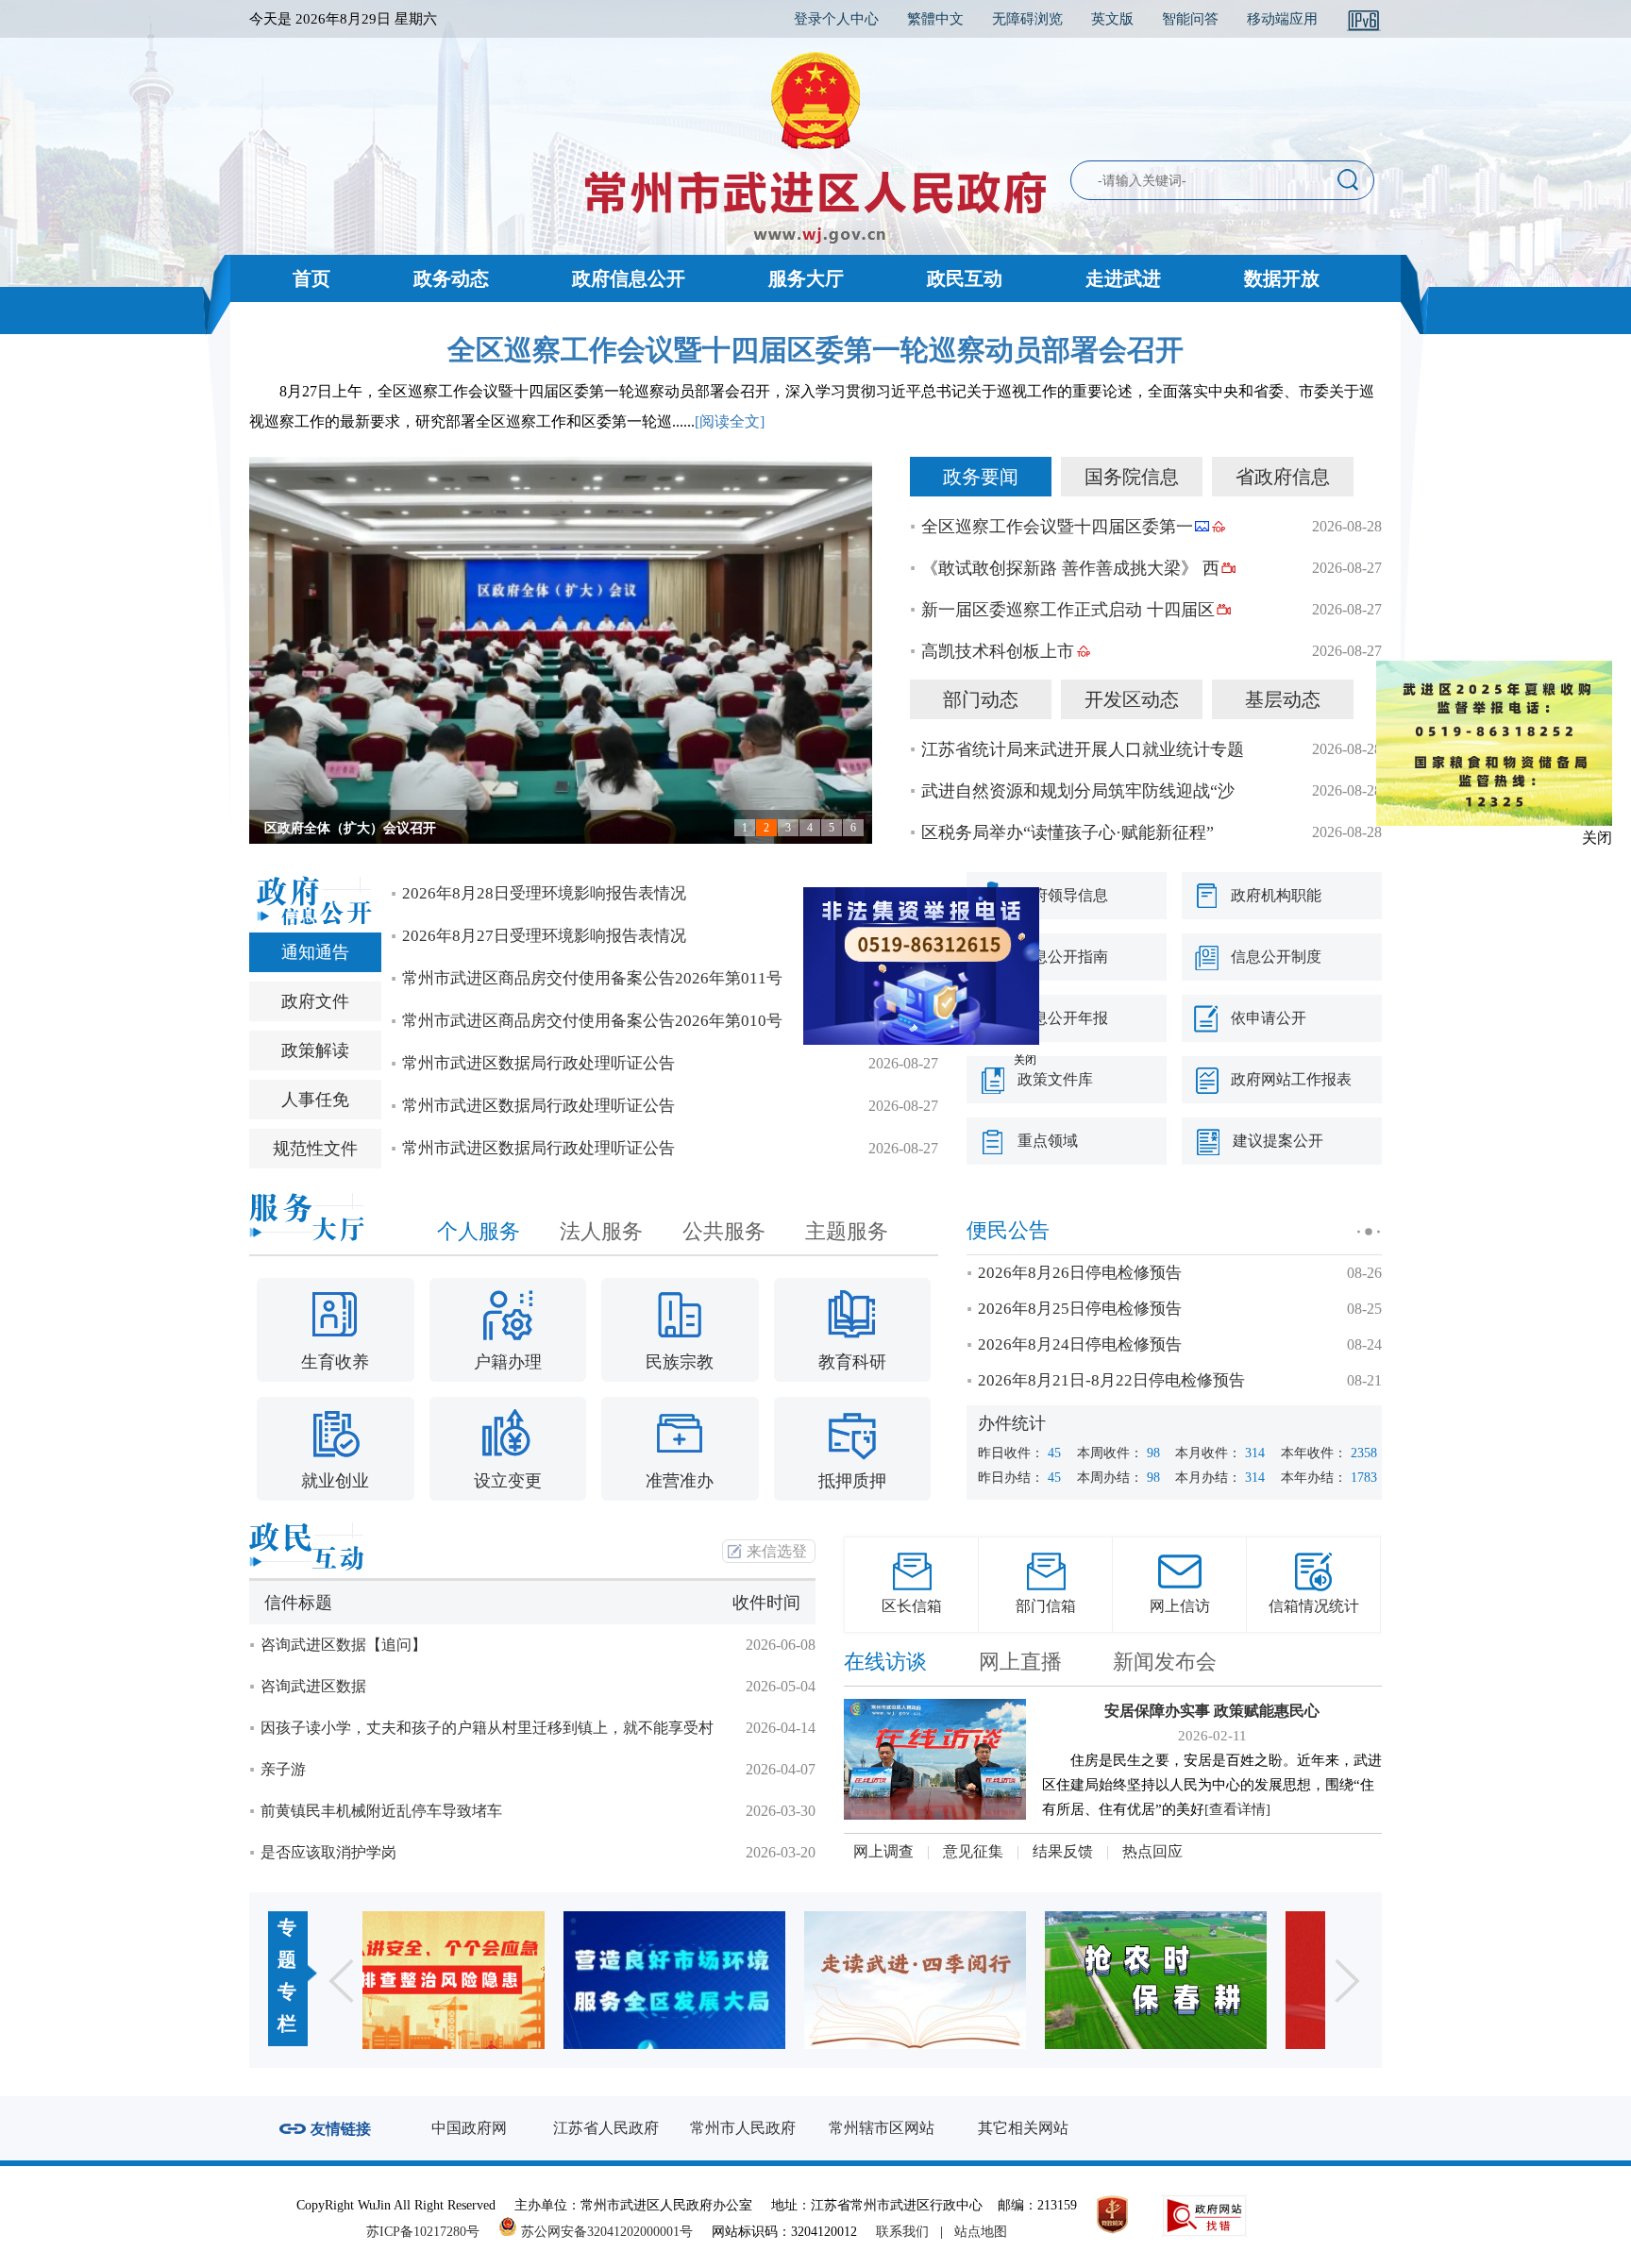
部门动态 (981, 699)
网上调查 (883, 1851)
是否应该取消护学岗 (328, 1852)
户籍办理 (508, 1362)
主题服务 (847, 1231)
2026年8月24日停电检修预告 (1080, 1344)
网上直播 (1020, 1662)
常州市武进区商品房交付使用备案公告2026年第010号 (592, 1021)
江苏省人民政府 (606, 2128)
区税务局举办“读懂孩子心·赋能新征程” (1068, 832)
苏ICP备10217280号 (430, 2232)
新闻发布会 (1165, 1662)
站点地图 (981, 2232)
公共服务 (724, 1231)
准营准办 (680, 1481)
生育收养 (335, 1362)
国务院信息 (1132, 477)
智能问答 (1190, 19)
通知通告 (315, 952)
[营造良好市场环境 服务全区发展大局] (483, 1980)
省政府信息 (1283, 477)
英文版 (1112, 19)
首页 (311, 278)
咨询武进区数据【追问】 (344, 1645)
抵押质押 (852, 1481)
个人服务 (479, 1231)
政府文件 (315, 1001)
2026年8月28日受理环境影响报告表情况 (544, 893)
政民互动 (965, 278)
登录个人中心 (836, 19)
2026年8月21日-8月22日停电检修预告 (1111, 1380)
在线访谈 (885, 1662)
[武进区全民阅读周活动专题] (723, 1980)
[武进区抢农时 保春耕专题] (964, 1980)
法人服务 (601, 1231)
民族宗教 (680, 1362)
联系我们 (902, 2232)
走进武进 (1123, 278)
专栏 (287, 2008)
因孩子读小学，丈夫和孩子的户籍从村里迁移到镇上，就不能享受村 (487, 1728)
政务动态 (451, 278)
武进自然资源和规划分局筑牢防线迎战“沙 (1078, 791)
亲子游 (283, 1769)
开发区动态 (1132, 699)
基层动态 (1283, 699)
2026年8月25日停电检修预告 (1080, 1309)
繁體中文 (935, 19)
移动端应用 (1282, 19)
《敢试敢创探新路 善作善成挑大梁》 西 (1070, 568)
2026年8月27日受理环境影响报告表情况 (544, 936)
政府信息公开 (629, 278)
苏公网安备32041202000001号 (605, 2232)
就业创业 (335, 1481)
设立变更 (508, 1481)
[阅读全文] (730, 421)
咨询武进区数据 (313, 1686)
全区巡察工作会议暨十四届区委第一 (1057, 527)
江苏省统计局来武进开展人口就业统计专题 (1083, 749)
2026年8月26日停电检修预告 (1080, 1273)
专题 (287, 1943)
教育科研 (852, 1362)
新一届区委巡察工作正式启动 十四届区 (1068, 610)
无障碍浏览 (1027, 19)
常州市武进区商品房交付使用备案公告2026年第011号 (592, 978)
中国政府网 (469, 2128)
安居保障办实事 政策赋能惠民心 (1212, 1711)
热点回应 (1152, 1851)
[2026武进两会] (1205, 1980)
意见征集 (973, 1851)
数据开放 (1282, 278)
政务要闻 (981, 477)
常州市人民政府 (743, 2128)
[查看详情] (1237, 1809)
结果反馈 (1063, 1851)
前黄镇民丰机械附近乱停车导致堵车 (381, 1811)
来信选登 (777, 1551)
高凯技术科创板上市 (998, 651)
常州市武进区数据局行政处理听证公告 (538, 1063)
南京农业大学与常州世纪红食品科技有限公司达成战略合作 (436, 828)
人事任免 (315, 1100)
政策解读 (315, 1050)
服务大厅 (806, 278)
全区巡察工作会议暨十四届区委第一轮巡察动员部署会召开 (815, 350)
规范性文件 (315, 1149)
